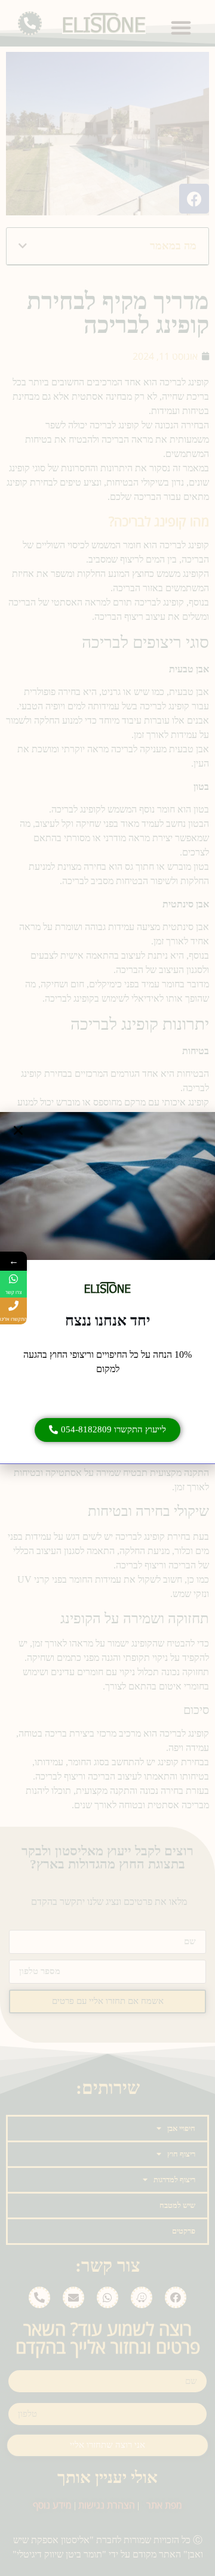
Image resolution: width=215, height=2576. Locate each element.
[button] (107, 1430)
